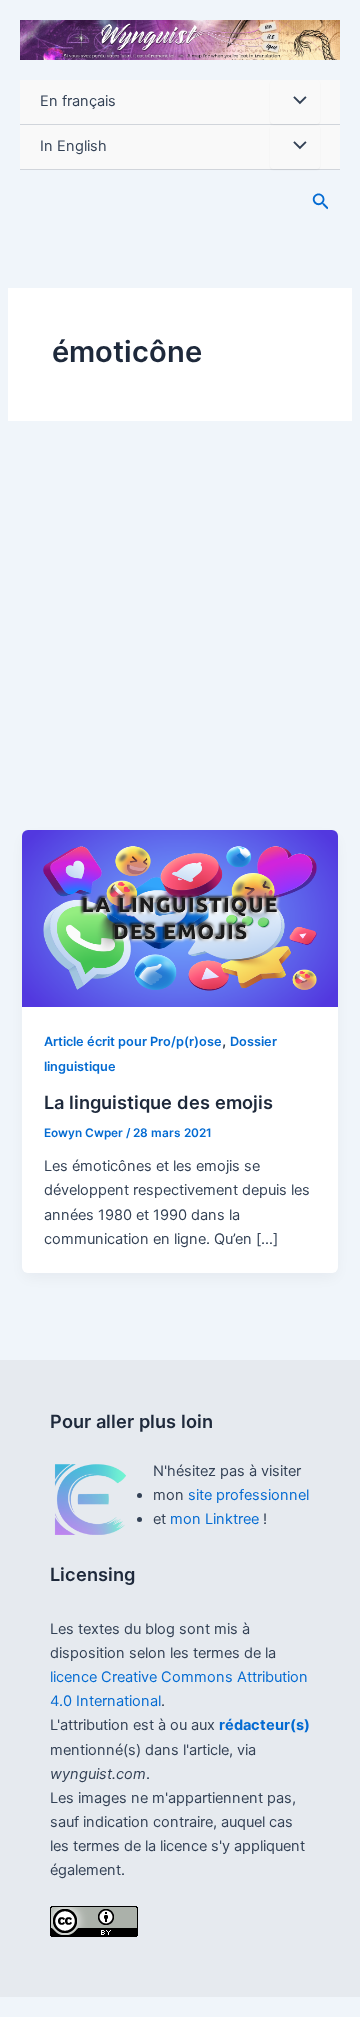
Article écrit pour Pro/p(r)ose (133, 1041)
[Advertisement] (180, 640)
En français (78, 101)
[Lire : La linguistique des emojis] (179, 918)
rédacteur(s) (264, 1725)
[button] (321, 201)
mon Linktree (216, 1519)
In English (73, 146)
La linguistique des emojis (158, 1102)
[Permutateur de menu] (295, 102)
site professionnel (248, 1495)
